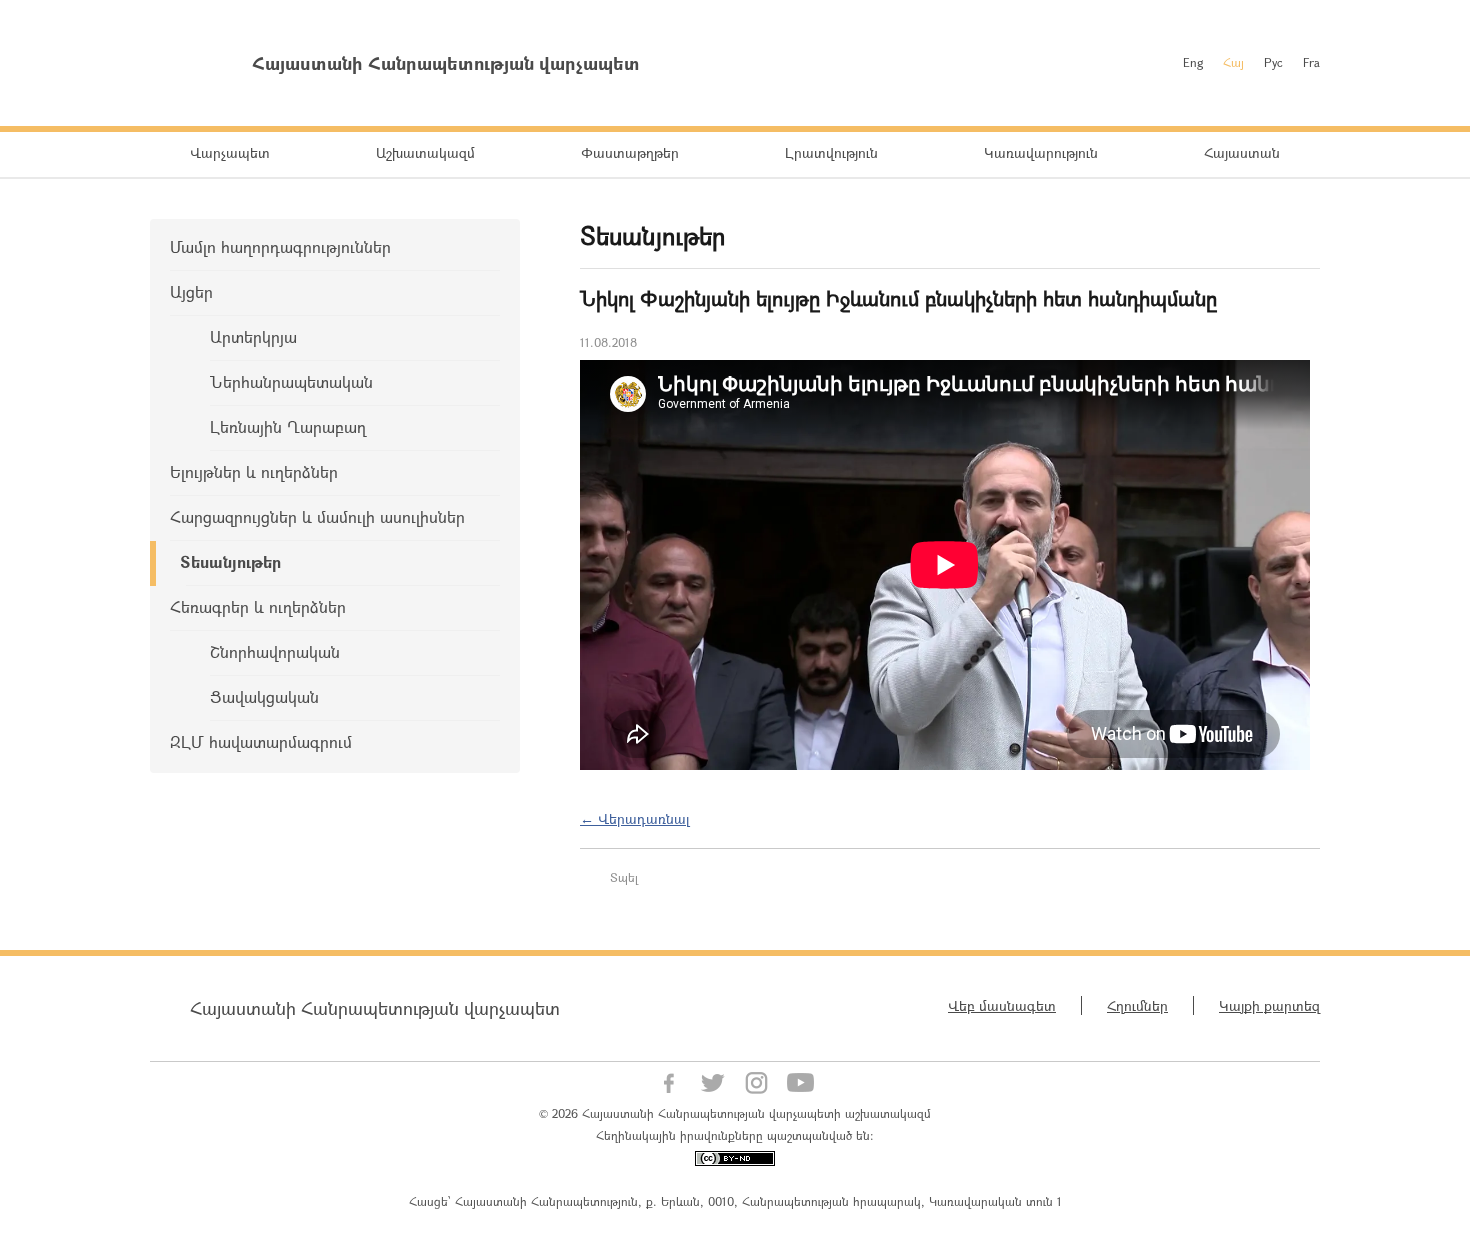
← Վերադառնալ (635, 818)
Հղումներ (1137, 1005)
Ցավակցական (264, 696)
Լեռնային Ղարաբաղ (288, 426)
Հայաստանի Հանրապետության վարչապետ (375, 1008)
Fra (1311, 62)
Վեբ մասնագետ (1002, 1005)
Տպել (624, 877)
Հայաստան (1242, 152)
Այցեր (191, 291)
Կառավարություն (1041, 152)
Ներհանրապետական (291, 381)
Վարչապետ (230, 152)
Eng (1193, 62)
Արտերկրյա (253, 336)
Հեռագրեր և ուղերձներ (258, 606)
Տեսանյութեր (230, 561)
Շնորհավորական (275, 651)
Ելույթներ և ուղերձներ (254, 471)
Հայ (1233, 62)
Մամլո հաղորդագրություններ (280, 246)
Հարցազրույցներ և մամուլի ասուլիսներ (317, 516)
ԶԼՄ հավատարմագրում (261, 741)
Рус (1273, 62)
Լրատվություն (831, 152)
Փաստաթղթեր (630, 152)
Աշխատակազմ (425, 152)
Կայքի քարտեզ (1269, 1005)
